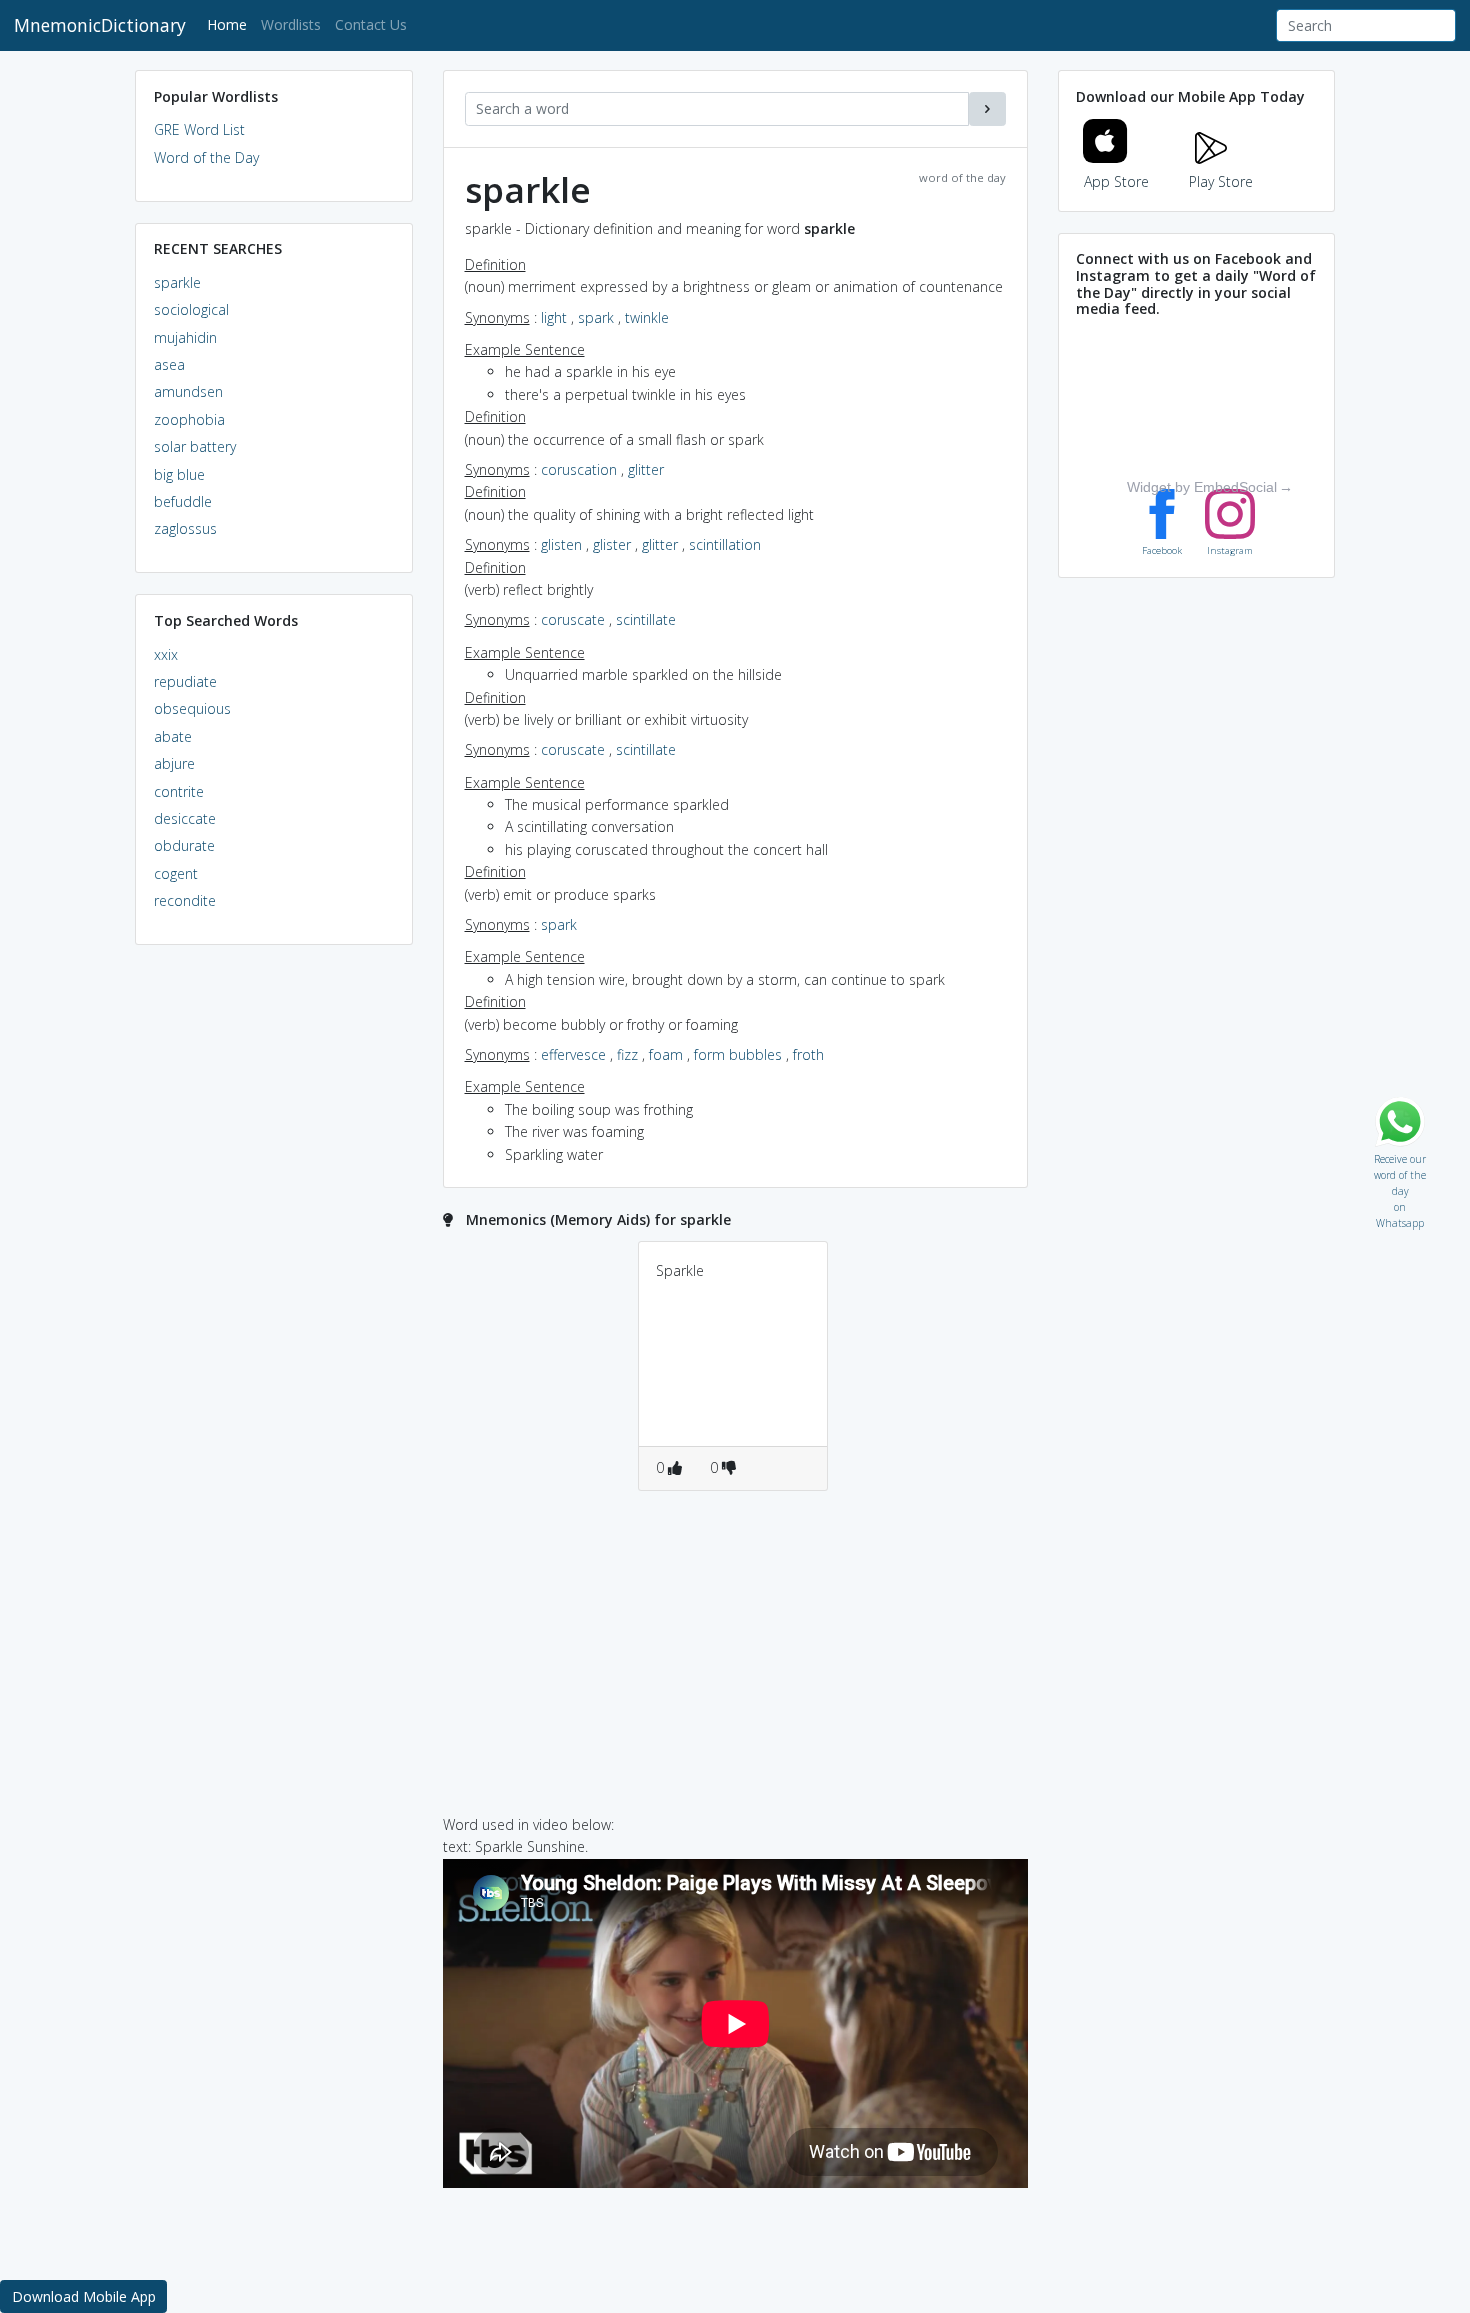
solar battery (195, 446)
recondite (185, 900)
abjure (174, 763)
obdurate (184, 845)
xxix (166, 654)
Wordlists (291, 24)
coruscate (573, 619)
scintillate (646, 619)
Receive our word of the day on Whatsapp (1400, 1154)
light (554, 317)
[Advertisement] (274, 1266)
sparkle (177, 282)
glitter (646, 469)
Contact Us (371, 24)
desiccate (185, 818)
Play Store (1221, 181)
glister (612, 544)
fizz (627, 1054)
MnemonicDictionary (100, 25)
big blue (179, 474)
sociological (191, 309)
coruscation (579, 469)
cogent (176, 873)
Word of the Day (206, 157)
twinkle (647, 317)
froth (808, 1054)
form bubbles (738, 1054)
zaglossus (185, 528)
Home (230, 24)
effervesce (573, 1054)
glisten (561, 544)
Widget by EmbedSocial (1202, 487)
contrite (179, 791)
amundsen (188, 391)
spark (596, 317)
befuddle (183, 501)
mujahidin (185, 337)
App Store (1116, 181)
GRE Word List (199, 129)
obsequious (192, 708)
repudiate (185, 681)
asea (169, 364)
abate (173, 736)
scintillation (725, 544)
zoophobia (189, 419)
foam (666, 1054)
